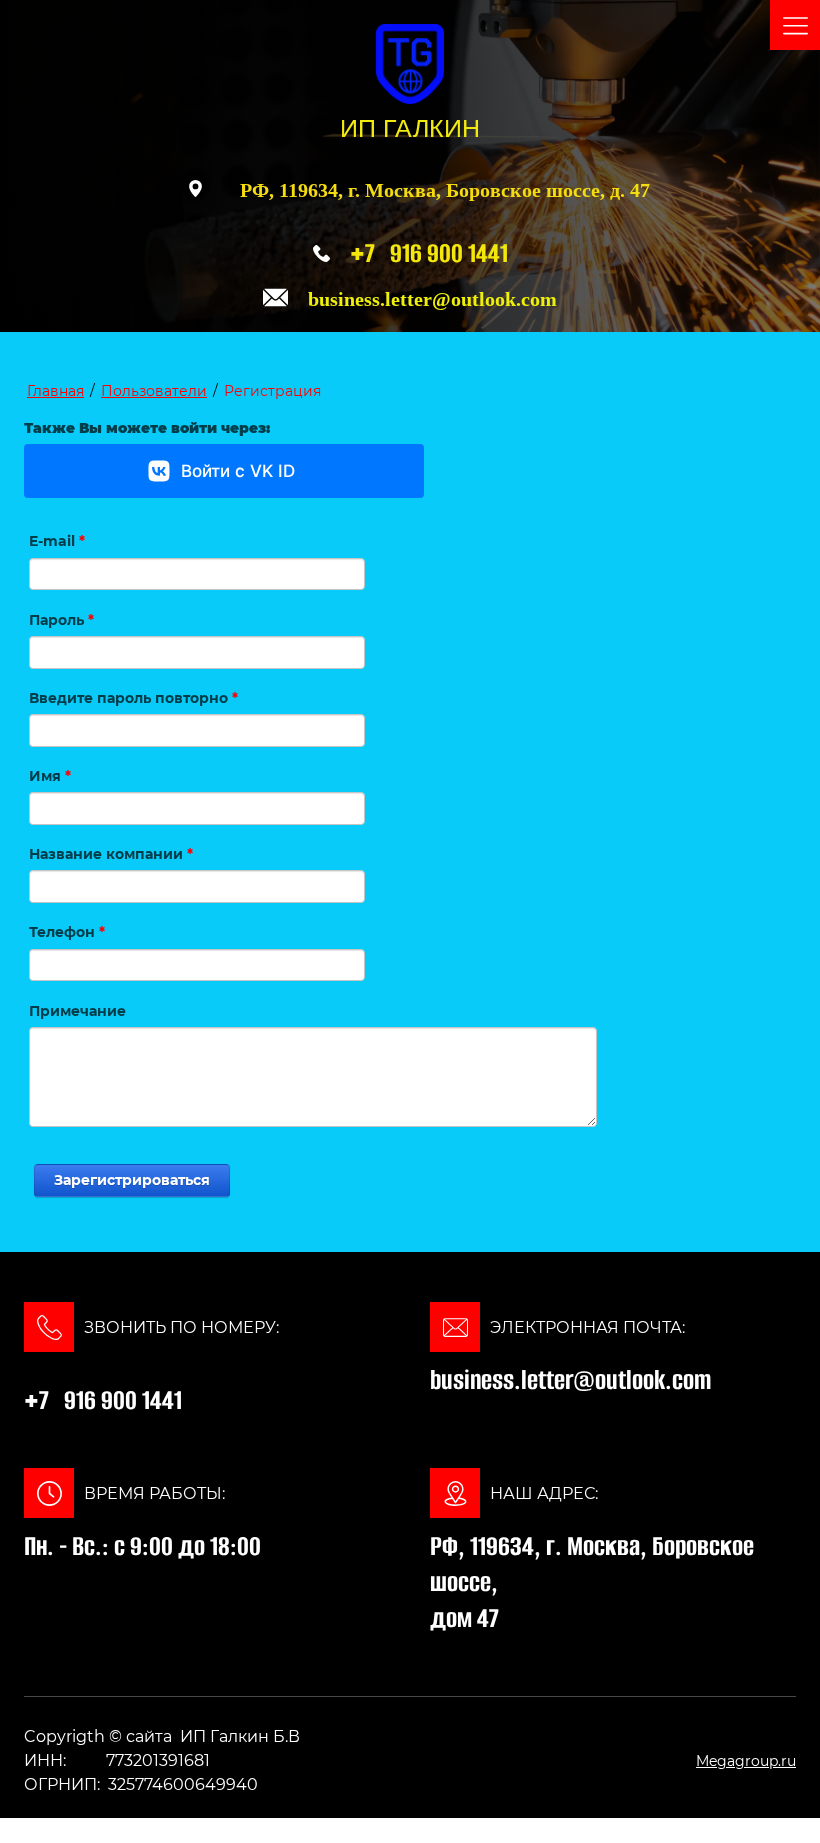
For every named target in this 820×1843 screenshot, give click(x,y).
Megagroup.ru (746, 1761)
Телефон (67, 932)
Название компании (111, 854)
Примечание (77, 1011)
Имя (50, 776)
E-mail (57, 541)
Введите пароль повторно (133, 698)
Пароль (61, 620)
